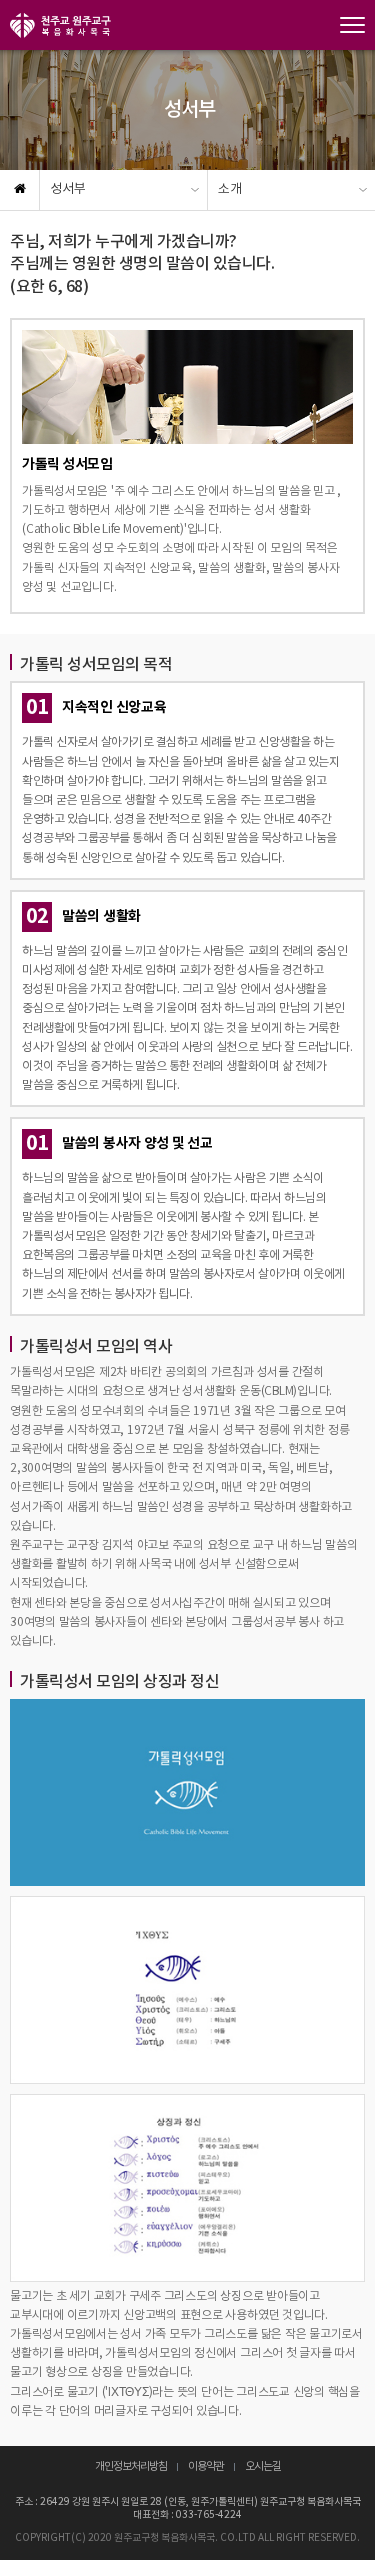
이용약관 (206, 2467)
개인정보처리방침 (131, 2467)
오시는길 (263, 2467)
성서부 (68, 189)
